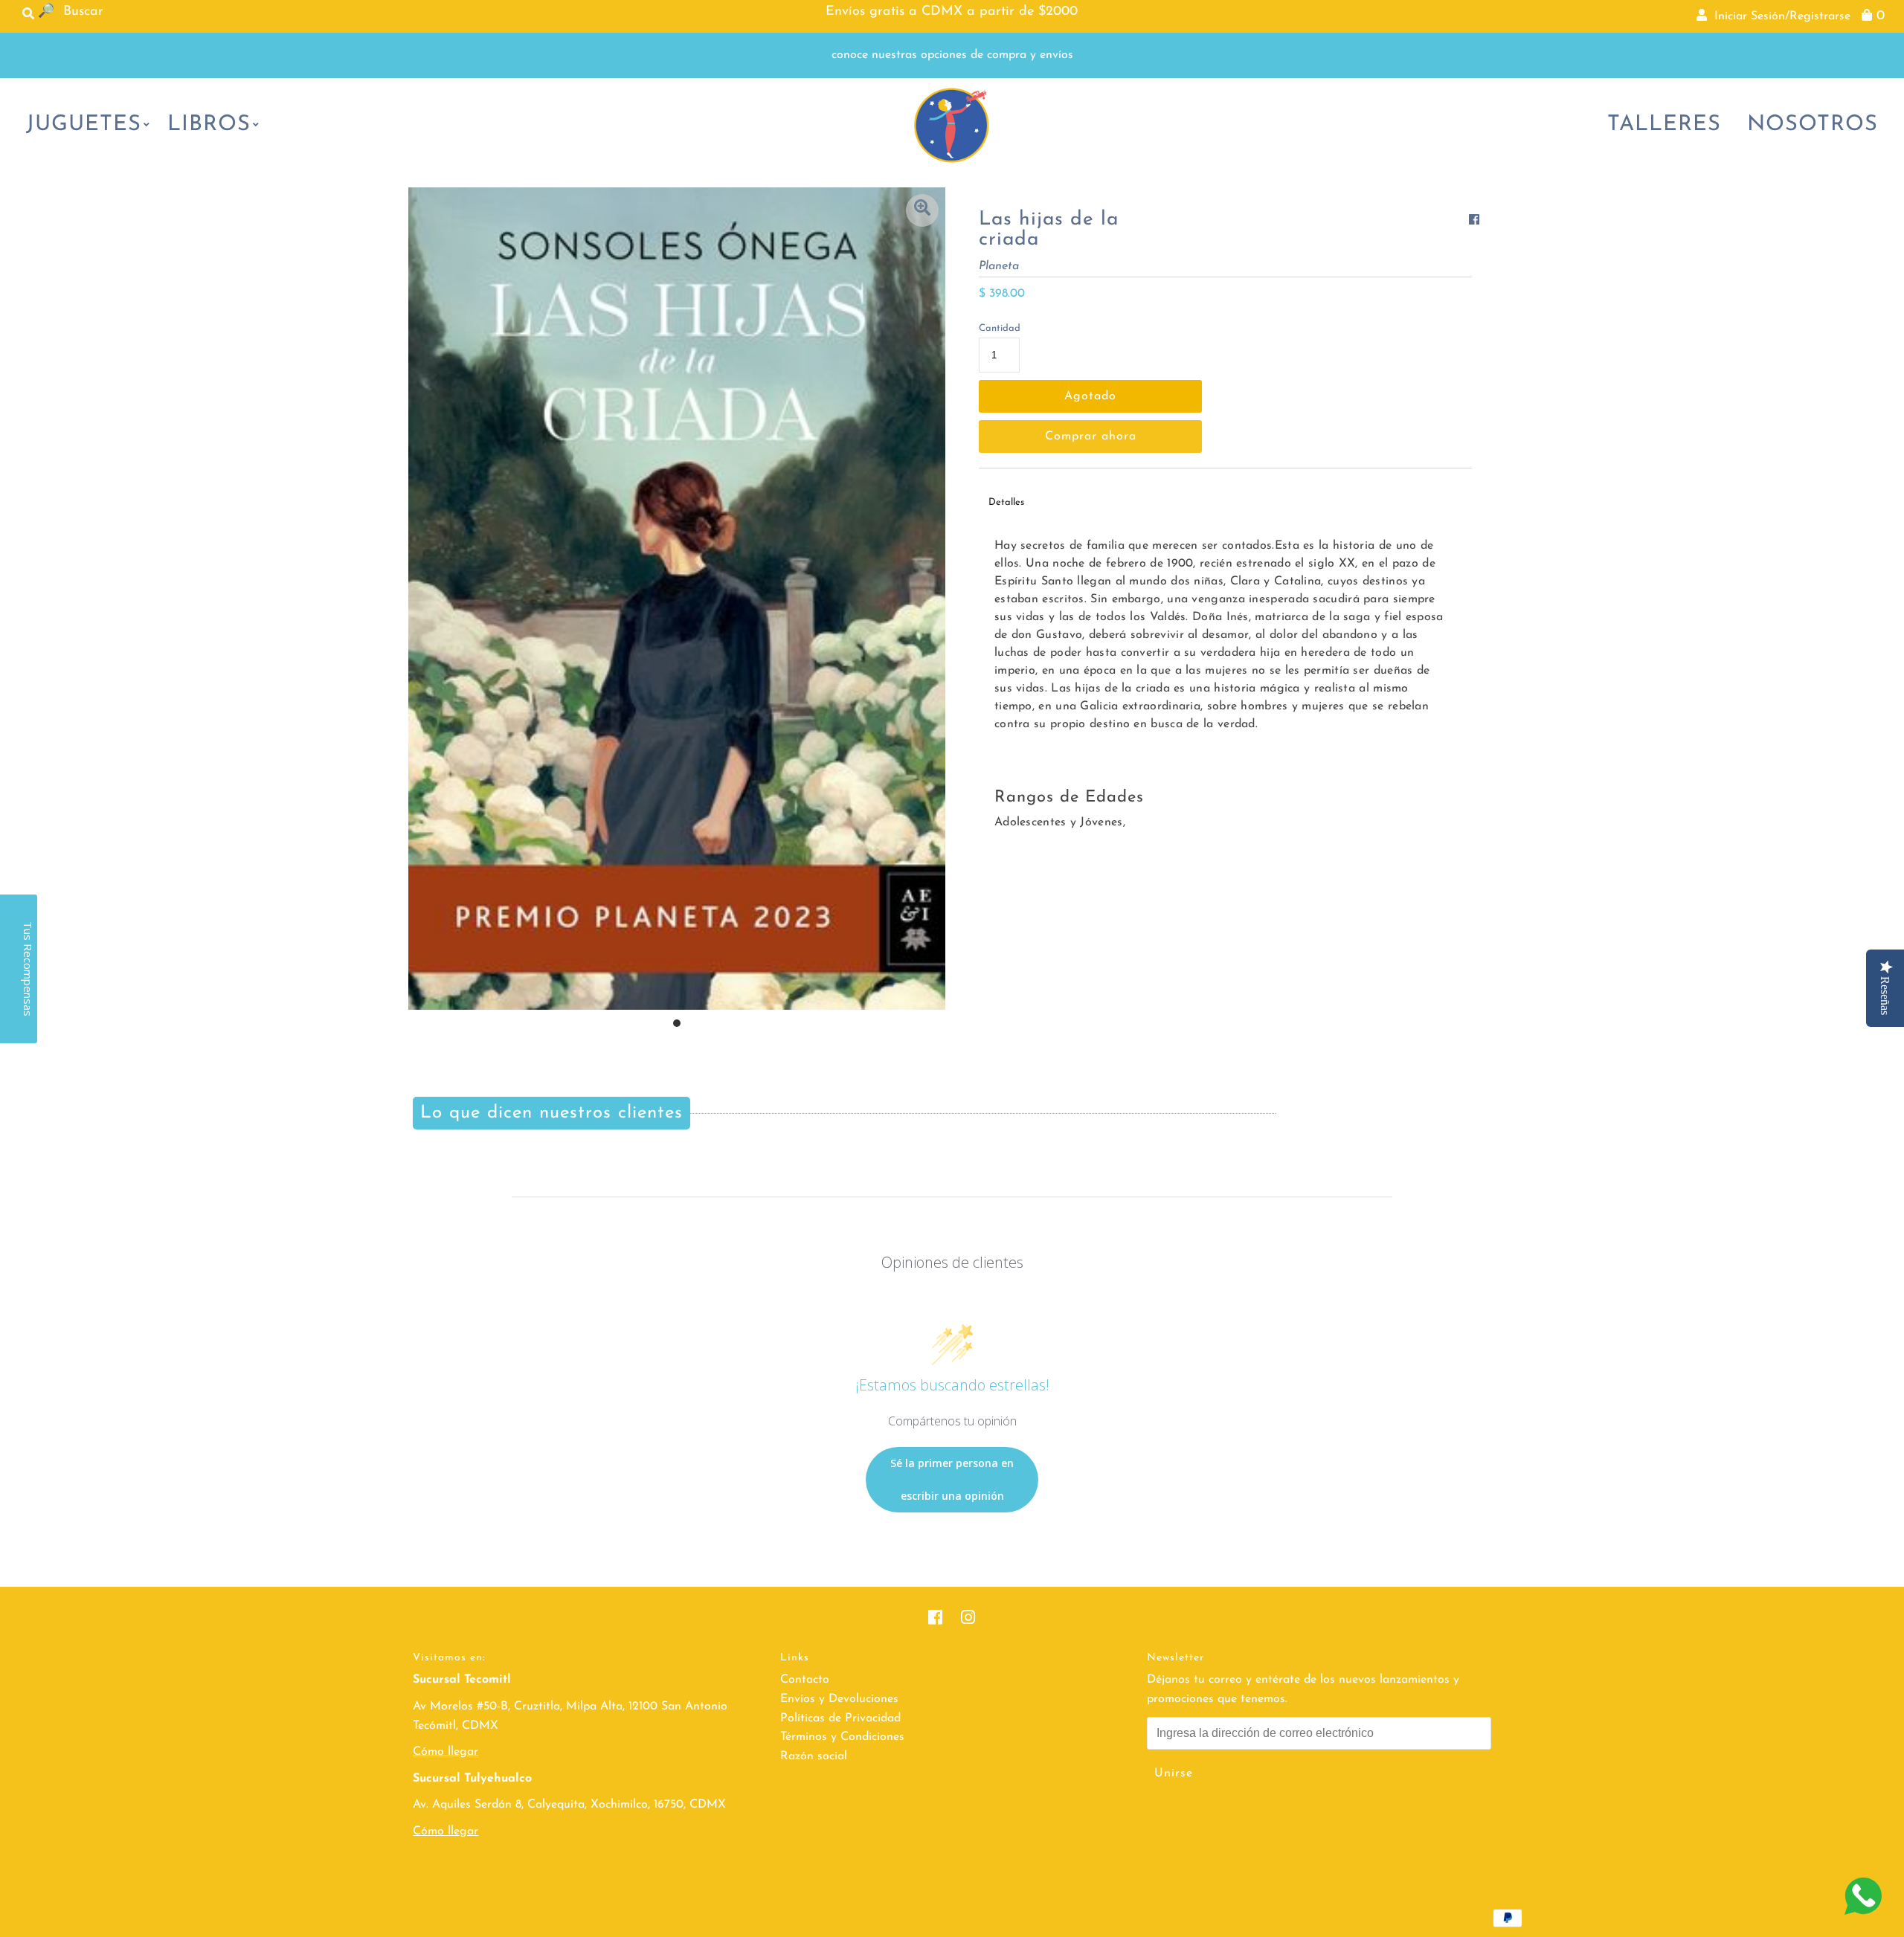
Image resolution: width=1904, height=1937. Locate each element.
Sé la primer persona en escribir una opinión (952, 1479)
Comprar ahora (1091, 436)
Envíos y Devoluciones (839, 1699)
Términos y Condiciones (842, 1737)
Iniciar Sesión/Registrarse (1779, 16)
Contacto (805, 1680)
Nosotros (1813, 125)
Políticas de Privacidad (840, 1718)
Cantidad (1000, 328)
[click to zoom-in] (922, 210)
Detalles (1006, 502)
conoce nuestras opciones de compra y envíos (952, 55)
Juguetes (84, 125)
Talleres (1664, 125)
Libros (209, 125)
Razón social (814, 1756)
